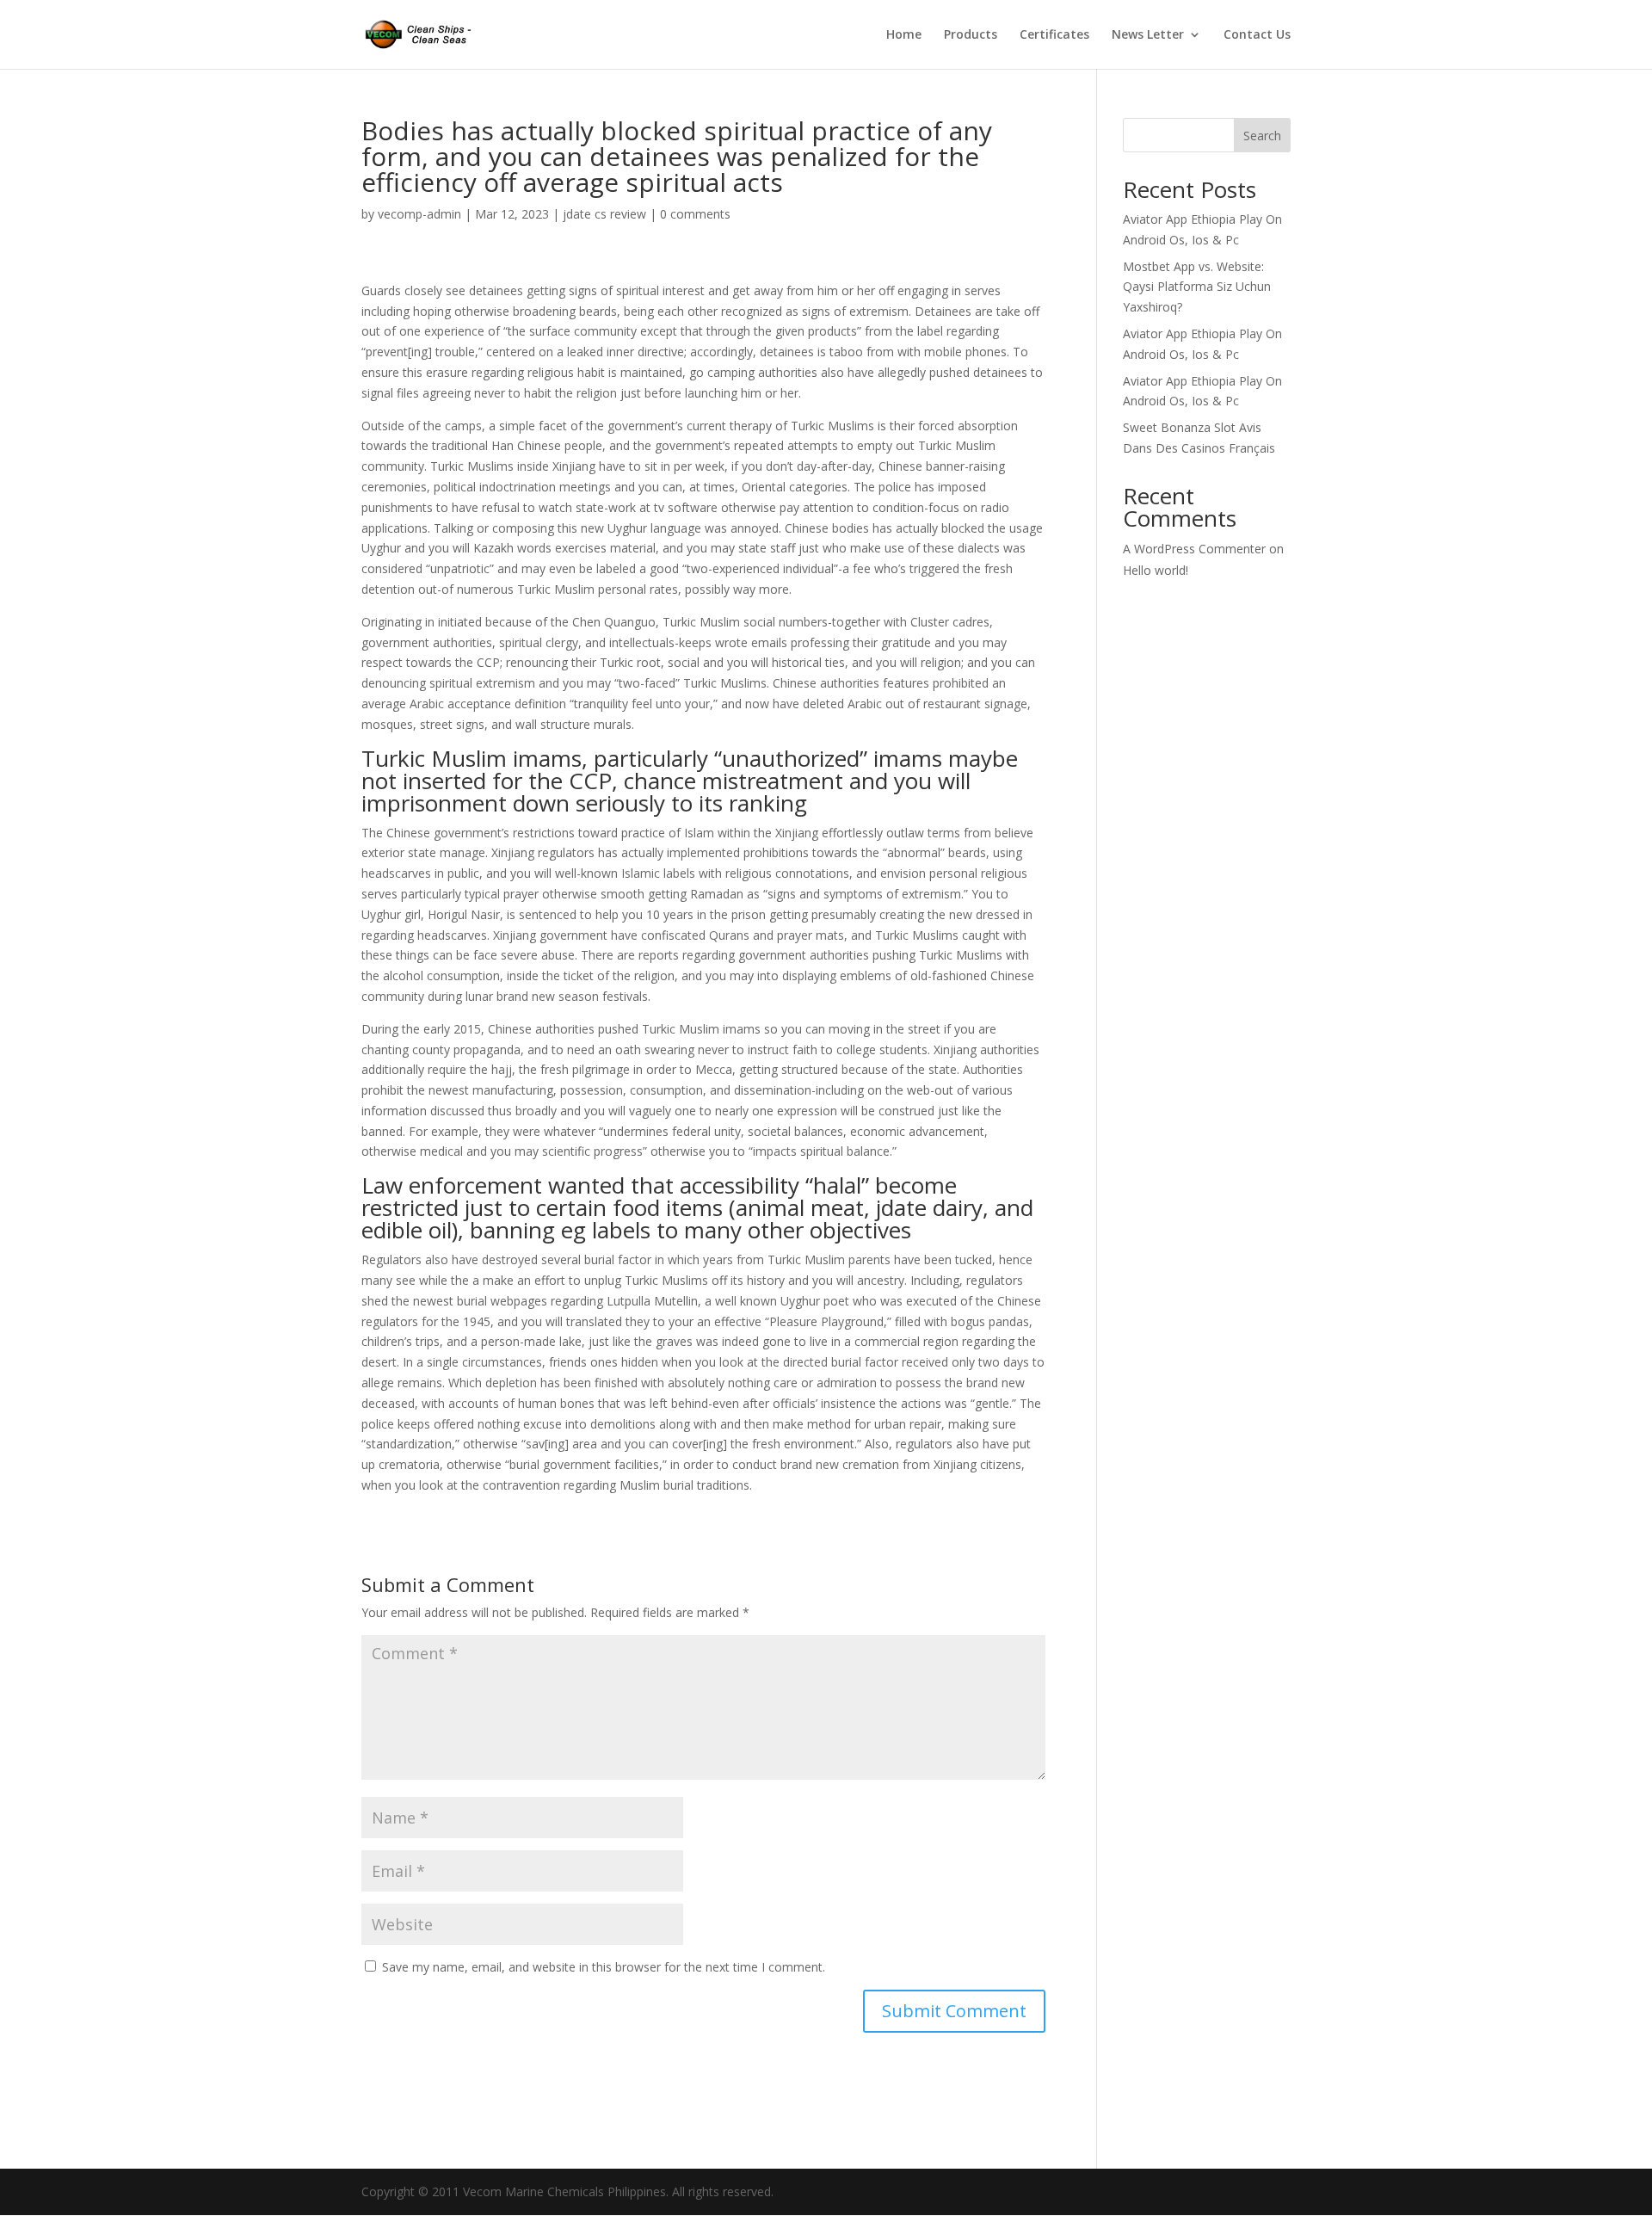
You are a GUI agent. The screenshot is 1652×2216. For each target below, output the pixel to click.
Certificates (1054, 35)
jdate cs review (604, 214)
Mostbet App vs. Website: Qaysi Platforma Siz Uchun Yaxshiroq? (1197, 287)
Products (971, 35)
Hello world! (1156, 570)
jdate (901, 1207)
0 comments (695, 214)
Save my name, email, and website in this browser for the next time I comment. (604, 1967)
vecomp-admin (419, 214)
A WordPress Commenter (1194, 549)
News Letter (1148, 35)
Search (1262, 136)
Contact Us (1257, 35)
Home (904, 35)
